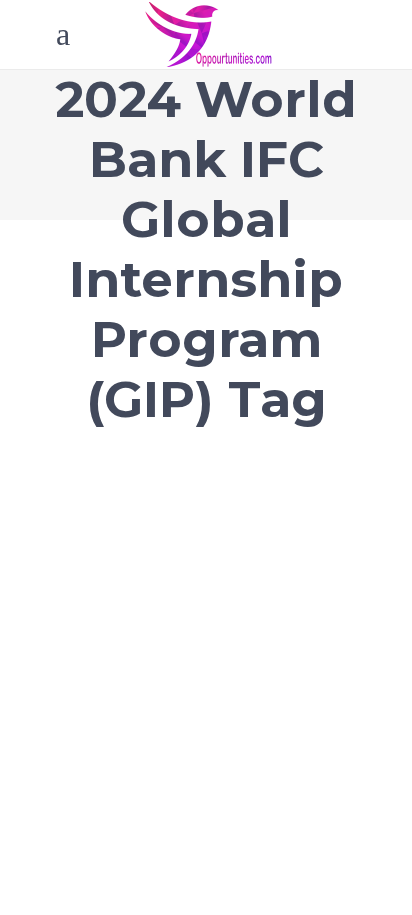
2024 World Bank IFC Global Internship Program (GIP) (180, 528)
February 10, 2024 (118, 467)
